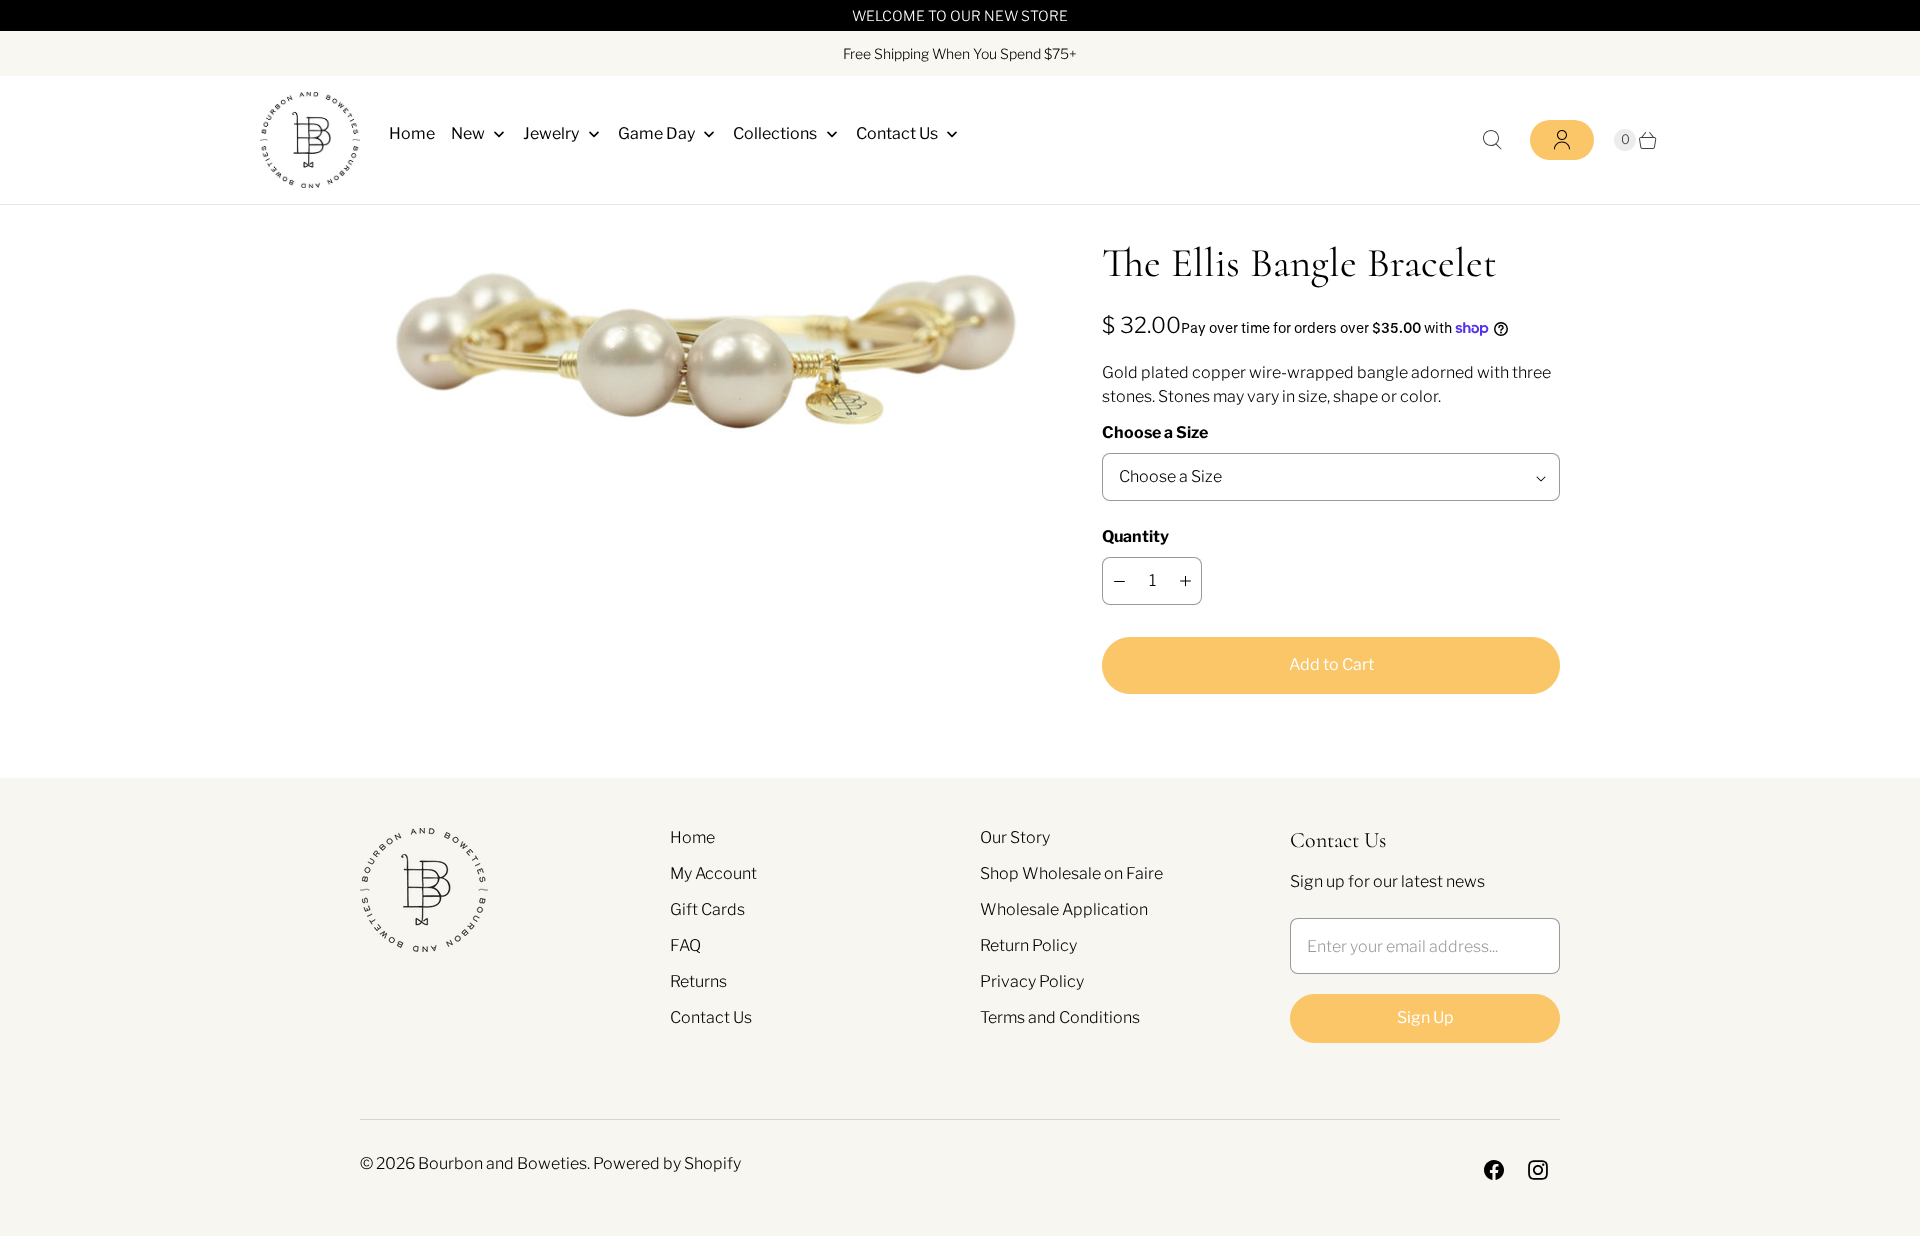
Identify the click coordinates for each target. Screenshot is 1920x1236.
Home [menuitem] (412, 133)
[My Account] (1562, 140)
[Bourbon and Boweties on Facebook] (1494, 1170)
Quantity (1135, 536)
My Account (713, 873)
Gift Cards (707, 909)
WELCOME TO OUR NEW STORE (960, 15)
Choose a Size (1155, 432)
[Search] (1492, 140)
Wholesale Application (1064, 909)
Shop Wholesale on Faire (1071, 873)
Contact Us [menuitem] (897, 133)
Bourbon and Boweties (502, 1163)
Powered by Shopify (667, 1163)
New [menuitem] (468, 133)
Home (692, 837)
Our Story (1015, 837)
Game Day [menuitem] (656, 133)
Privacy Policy (1032, 981)
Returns (698, 981)
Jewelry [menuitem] (551, 133)
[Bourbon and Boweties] (310, 140)
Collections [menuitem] (775, 133)
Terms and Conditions (1060, 1017)
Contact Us (711, 1017)
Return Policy (1028, 945)
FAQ (685, 945)
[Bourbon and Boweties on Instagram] (1538, 1170)
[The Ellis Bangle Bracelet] (703, 352)
